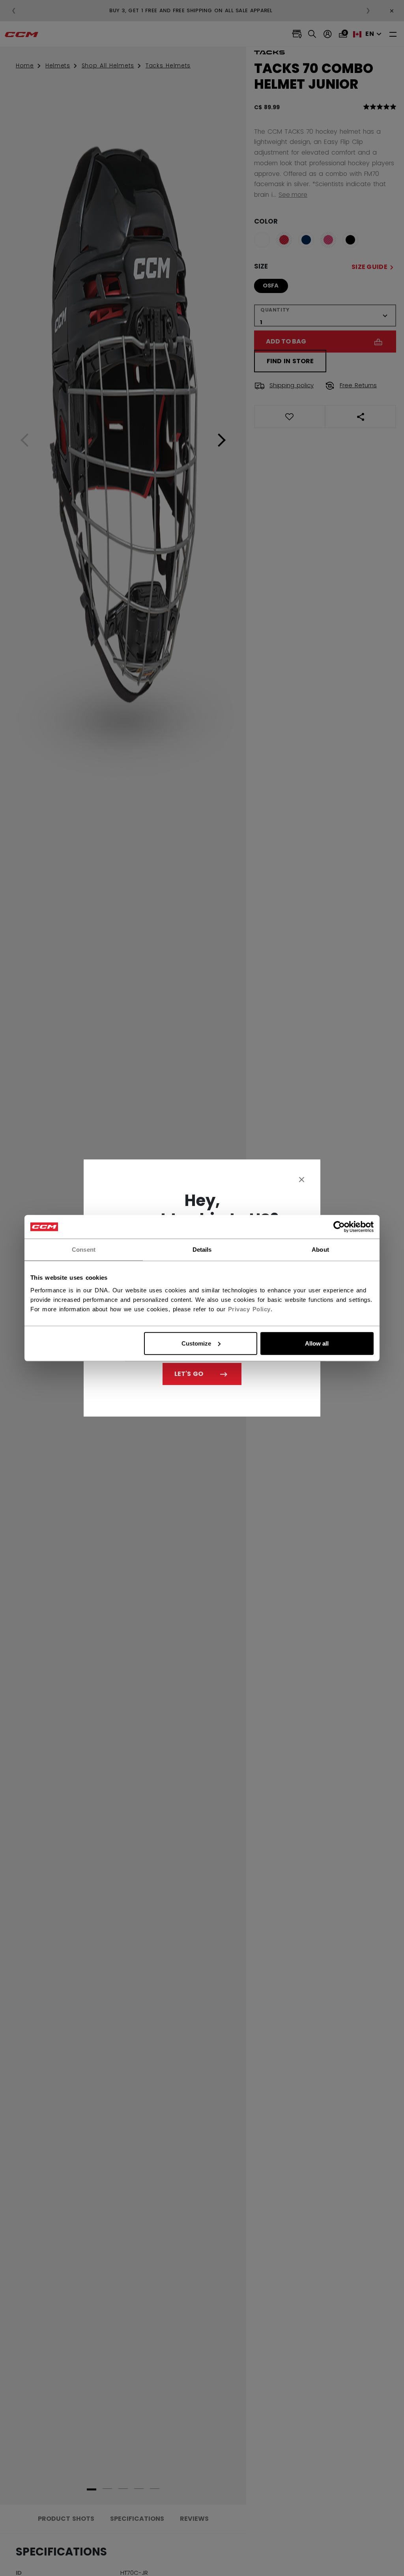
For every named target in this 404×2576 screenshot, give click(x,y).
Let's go (189, 1374)
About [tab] (320, 1250)
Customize (196, 1343)
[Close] (302, 1179)
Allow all (317, 1343)
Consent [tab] (84, 1250)
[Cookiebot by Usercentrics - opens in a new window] (339, 1227)
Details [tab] (202, 1250)
